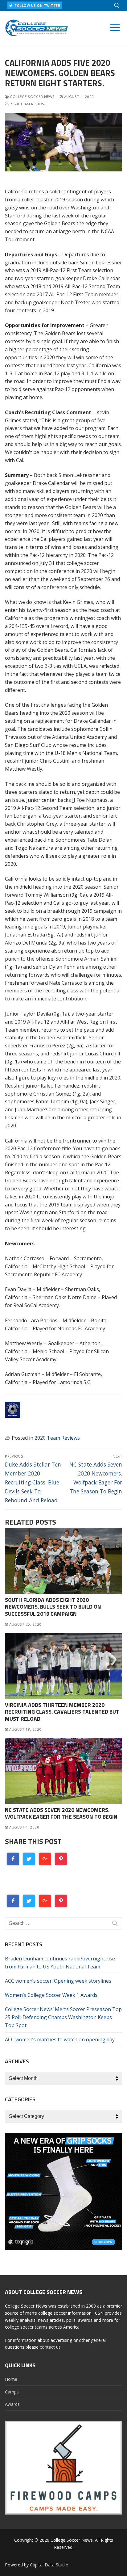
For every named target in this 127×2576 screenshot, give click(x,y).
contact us (50, 2347)
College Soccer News (32, 97)
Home (11, 2379)
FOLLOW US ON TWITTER (37, 5)
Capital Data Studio (49, 2565)
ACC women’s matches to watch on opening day (60, 2039)
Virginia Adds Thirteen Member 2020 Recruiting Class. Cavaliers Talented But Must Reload (62, 1712)
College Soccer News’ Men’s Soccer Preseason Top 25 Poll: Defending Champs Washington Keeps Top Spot (63, 2017)
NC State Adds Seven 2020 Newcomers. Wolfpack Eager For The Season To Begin (61, 1813)
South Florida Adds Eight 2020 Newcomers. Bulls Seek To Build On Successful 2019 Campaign (53, 1607)
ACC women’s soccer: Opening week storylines (58, 1981)
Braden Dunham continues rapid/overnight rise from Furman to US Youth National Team (60, 1963)
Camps (12, 2392)
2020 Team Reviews (28, 104)
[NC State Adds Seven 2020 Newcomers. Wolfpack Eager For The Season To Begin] (63, 1771)
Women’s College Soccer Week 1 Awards (51, 1995)
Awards (12, 2404)
